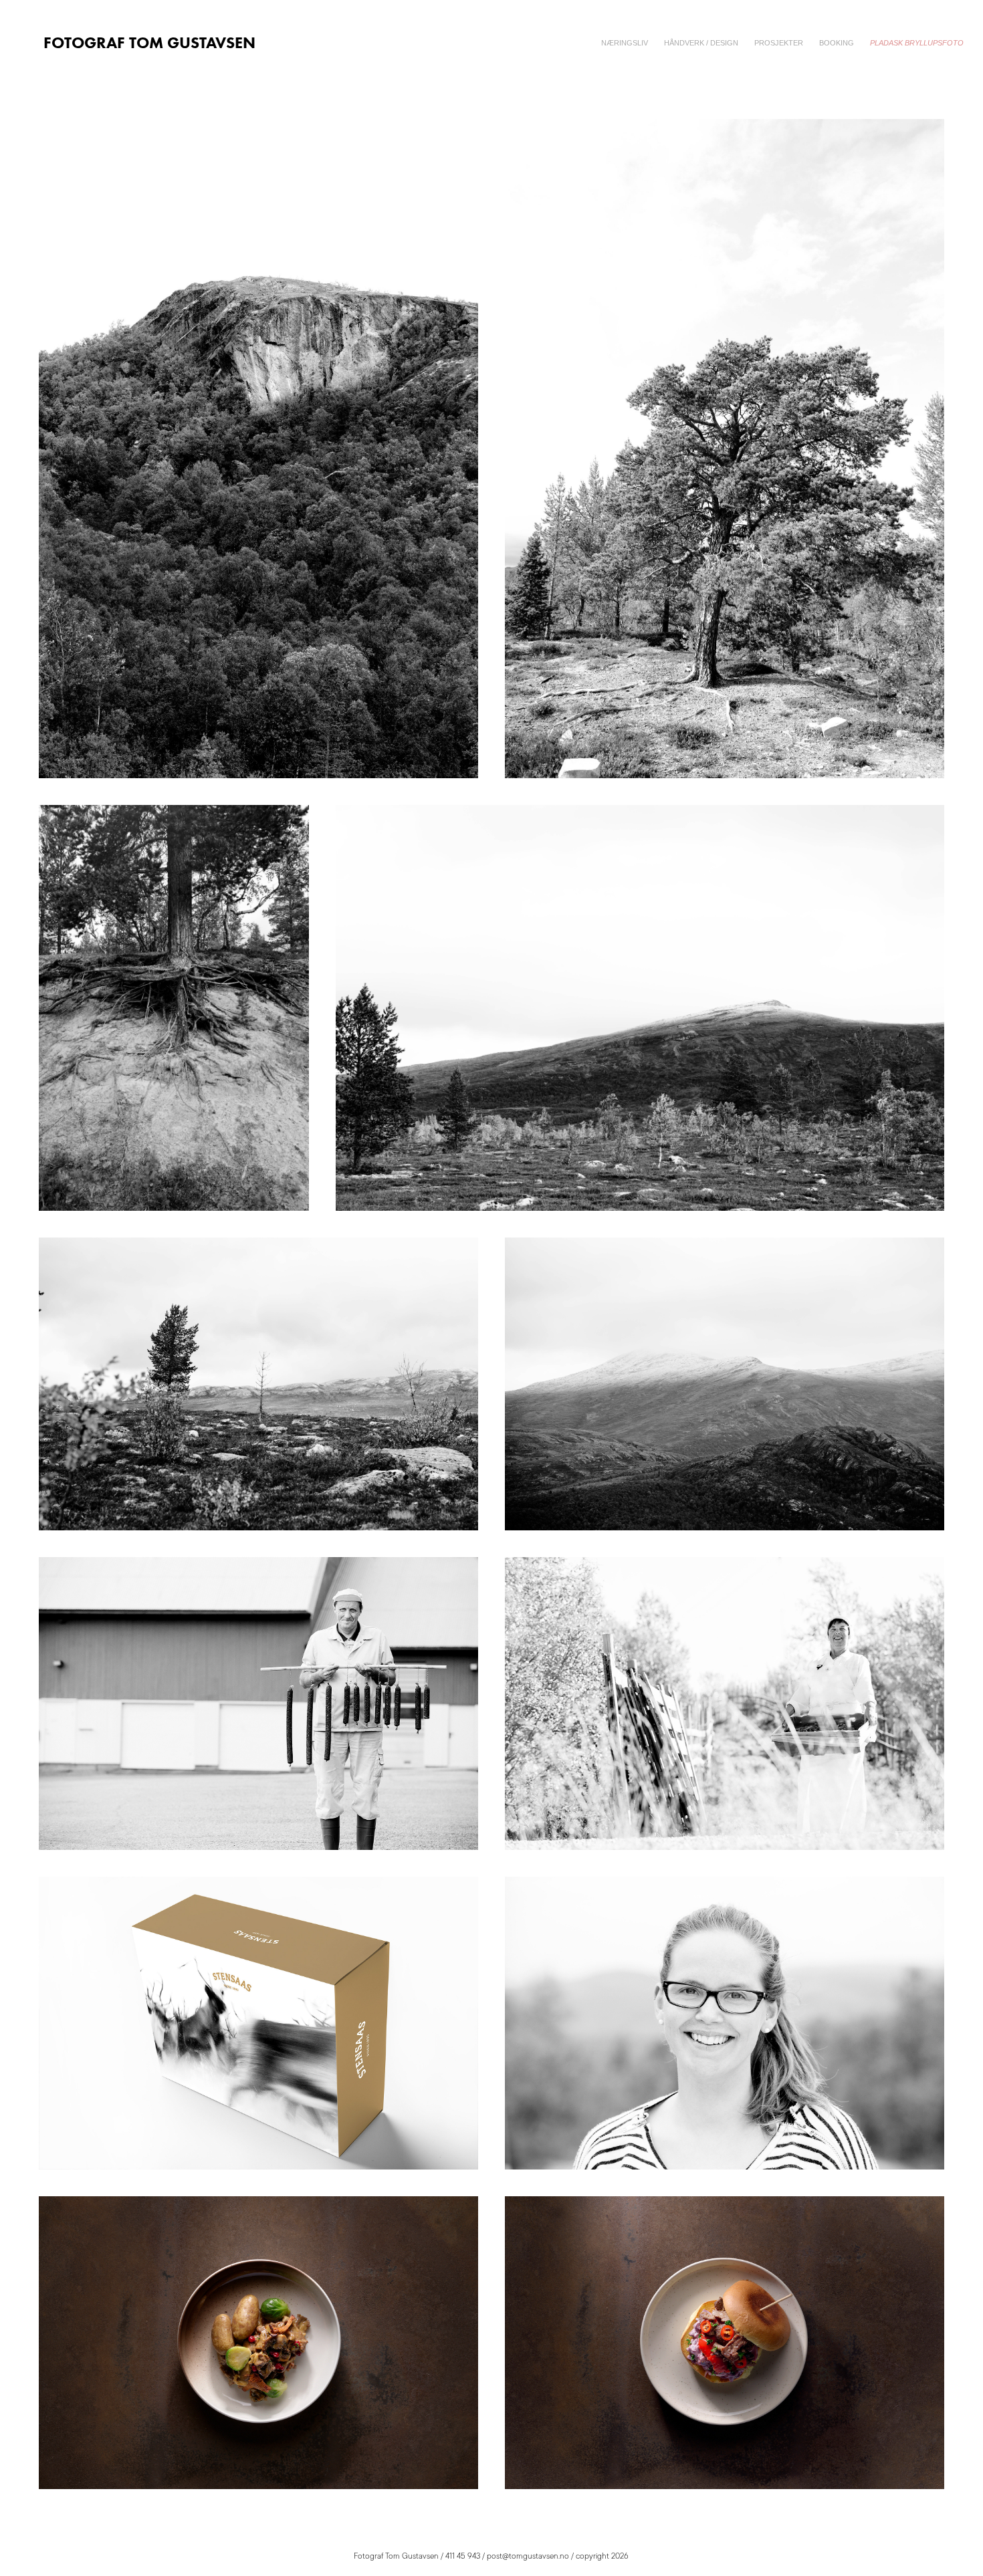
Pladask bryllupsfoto (917, 43)
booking (837, 43)
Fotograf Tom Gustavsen (149, 42)
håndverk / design (701, 43)
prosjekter (779, 43)
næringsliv (625, 43)
